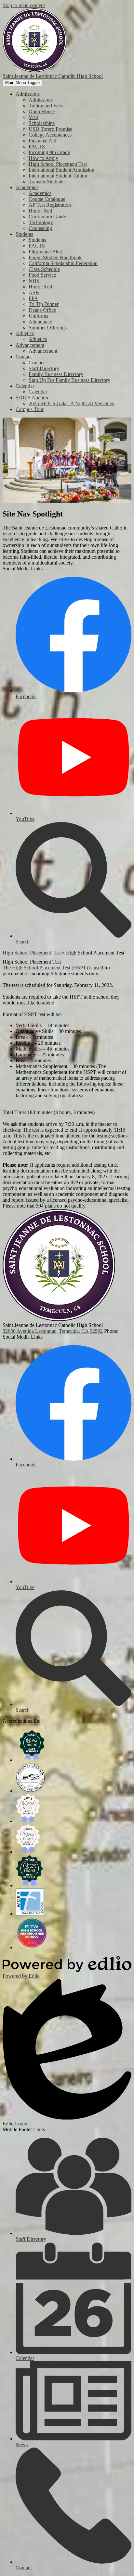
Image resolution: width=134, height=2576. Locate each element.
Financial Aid (42, 141)
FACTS (37, 146)
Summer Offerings (48, 328)
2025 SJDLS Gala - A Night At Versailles (71, 403)
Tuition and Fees (46, 106)
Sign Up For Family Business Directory (69, 380)
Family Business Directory (56, 374)
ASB (34, 292)
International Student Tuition (58, 176)
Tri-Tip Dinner (44, 304)
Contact (37, 363)
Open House (42, 111)
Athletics (38, 339)
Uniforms (38, 316)
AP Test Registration (50, 205)
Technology (41, 222)
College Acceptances (50, 135)
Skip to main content (24, 5)
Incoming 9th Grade (49, 152)
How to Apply (43, 158)
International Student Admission (61, 170)
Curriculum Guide (47, 217)
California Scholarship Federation (63, 263)
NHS (34, 281)
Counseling (40, 228)
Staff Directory (44, 368)
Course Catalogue (47, 199)
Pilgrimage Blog (45, 252)
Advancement (43, 351)
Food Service (42, 275)
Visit (33, 117)
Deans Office (42, 310)
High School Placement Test (58, 164)
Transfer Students (47, 182)
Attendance (40, 322)
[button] (28, 94)
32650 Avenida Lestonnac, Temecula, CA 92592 (53, 1331)
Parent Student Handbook (55, 257)
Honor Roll (40, 211)
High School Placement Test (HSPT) (50, 968)
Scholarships (42, 123)
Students (37, 240)
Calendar (38, 392)
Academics (40, 193)
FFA (33, 298)
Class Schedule (44, 269)
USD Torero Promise (50, 129)
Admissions (41, 100)
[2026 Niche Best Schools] (32, 1760)
